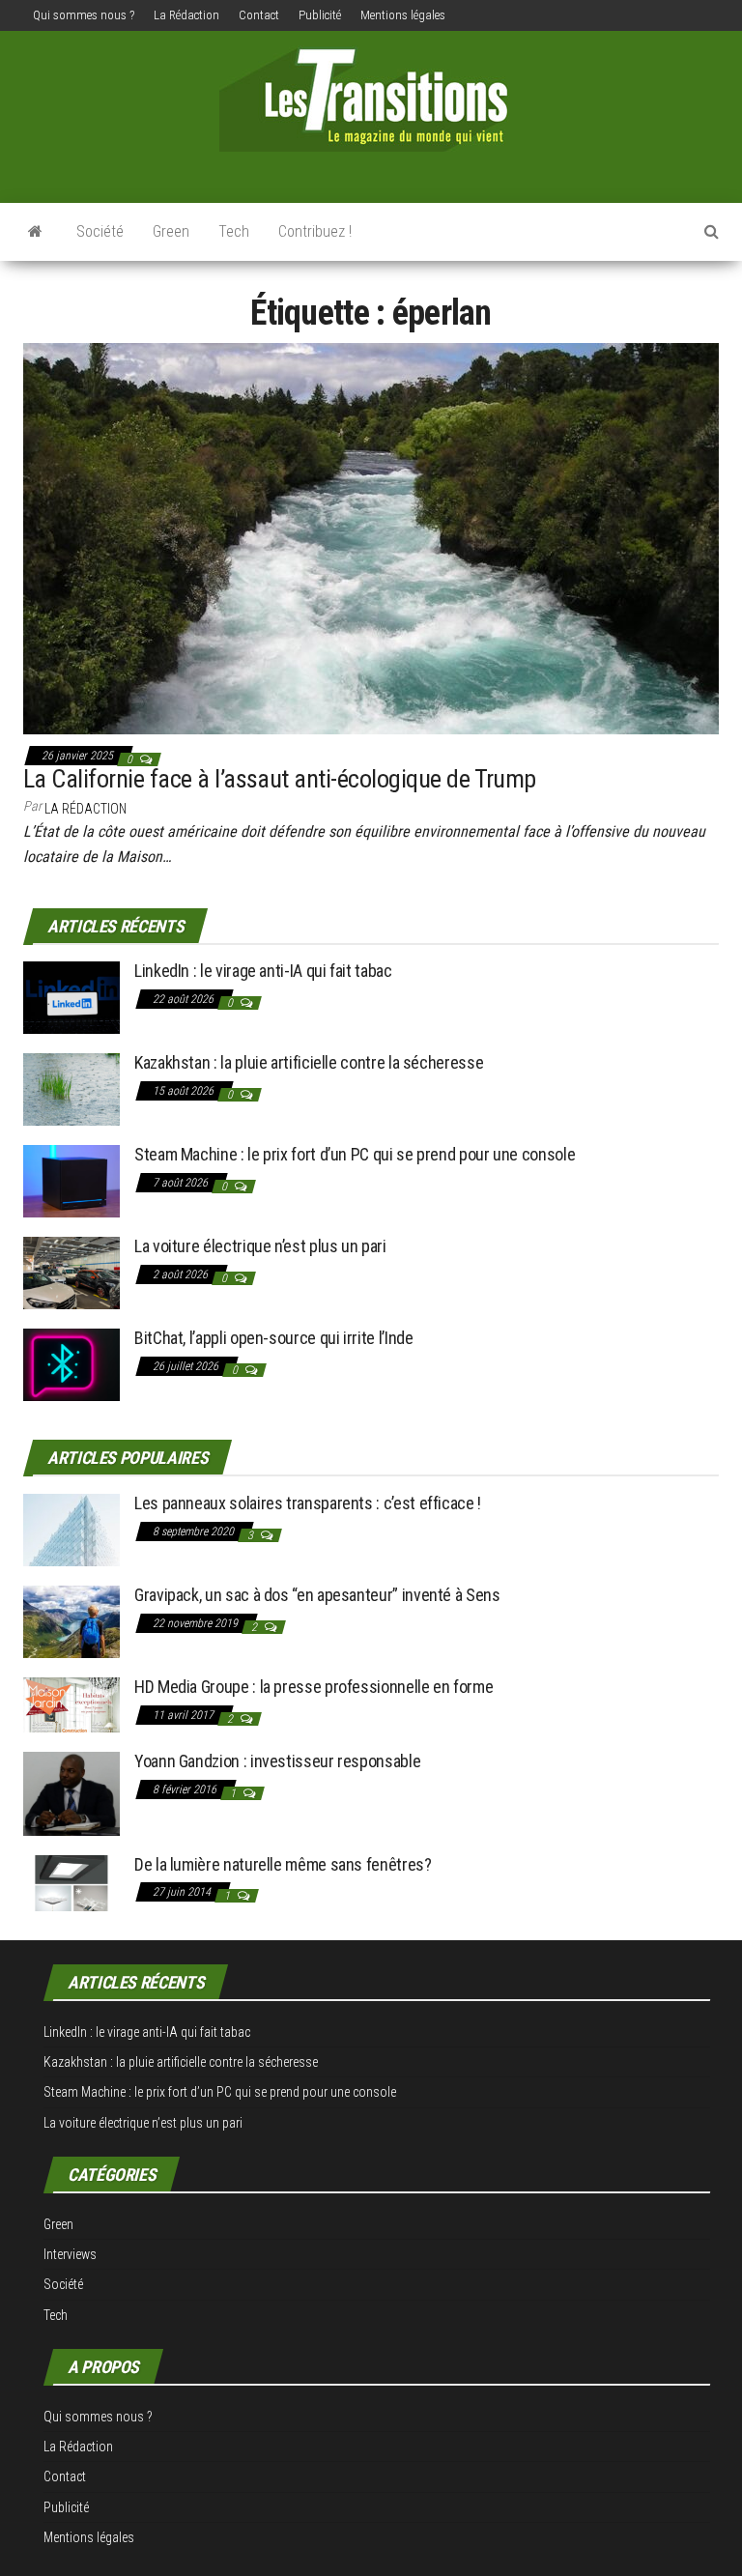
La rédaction (86, 809)
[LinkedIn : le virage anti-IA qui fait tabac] (71, 997)
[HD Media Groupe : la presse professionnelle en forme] (71, 1703)
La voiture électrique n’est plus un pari (260, 1246)
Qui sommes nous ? (84, 15)
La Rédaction (186, 15)
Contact (259, 15)
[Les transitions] (35, 232)
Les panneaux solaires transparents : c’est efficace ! (308, 1503)
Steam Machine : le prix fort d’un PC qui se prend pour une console (355, 1154)
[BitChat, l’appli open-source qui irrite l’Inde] (71, 1364)
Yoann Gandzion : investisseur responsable (277, 1761)
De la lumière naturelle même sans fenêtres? (283, 1864)
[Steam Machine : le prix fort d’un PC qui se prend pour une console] (71, 1180)
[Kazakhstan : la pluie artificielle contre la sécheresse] (71, 1088)
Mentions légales (403, 15)
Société (100, 231)
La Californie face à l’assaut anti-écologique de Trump (280, 779)
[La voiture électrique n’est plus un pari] (71, 1272)
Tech (234, 231)
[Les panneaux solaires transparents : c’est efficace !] (71, 1528)
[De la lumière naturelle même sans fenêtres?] (71, 1882)
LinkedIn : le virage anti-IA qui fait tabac (263, 971)
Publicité (320, 15)
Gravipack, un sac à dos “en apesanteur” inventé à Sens (317, 1595)
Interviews (70, 2254)
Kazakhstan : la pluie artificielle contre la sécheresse (309, 1062)
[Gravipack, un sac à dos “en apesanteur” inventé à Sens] (71, 1620)
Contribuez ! (315, 231)
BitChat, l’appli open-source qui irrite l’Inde (273, 1338)
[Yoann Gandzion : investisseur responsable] (71, 1792)
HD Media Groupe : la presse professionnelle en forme (314, 1687)
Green (171, 231)
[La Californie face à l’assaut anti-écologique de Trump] (371, 537)
